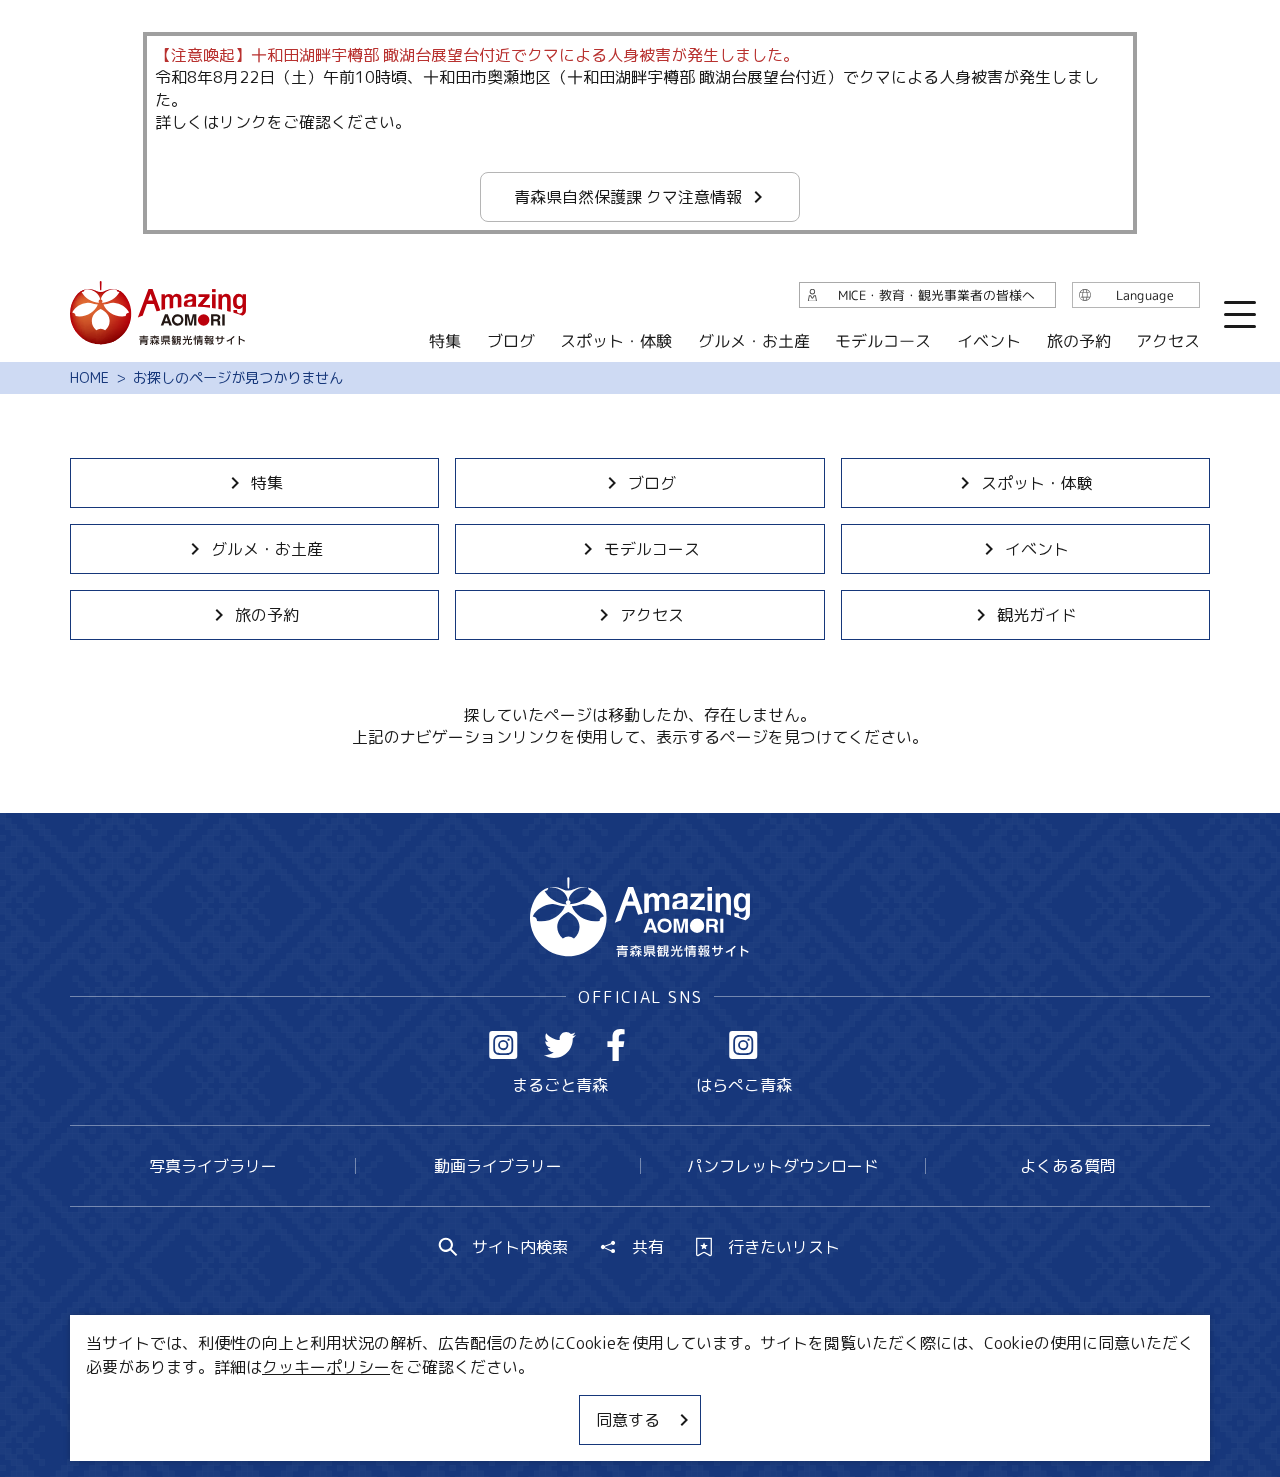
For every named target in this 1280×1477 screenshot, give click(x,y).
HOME (89, 378)
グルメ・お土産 (267, 549)
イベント (1037, 549)
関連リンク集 (851, 1402)
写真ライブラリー (213, 1166)
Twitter (560, 1045)
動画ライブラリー (498, 1166)
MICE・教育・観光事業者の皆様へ (504, 1402)
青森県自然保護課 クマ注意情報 (628, 197)
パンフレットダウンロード (783, 1166)
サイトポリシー (715, 1402)
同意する (628, 1420)
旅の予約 (267, 615)
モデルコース (652, 549)
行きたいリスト (784, 1247)
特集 (267, 483)
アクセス (652, 615)
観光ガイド (1037, 615)
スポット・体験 (1037, 483)
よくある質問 (1068, 1166)
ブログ (652, 483)
